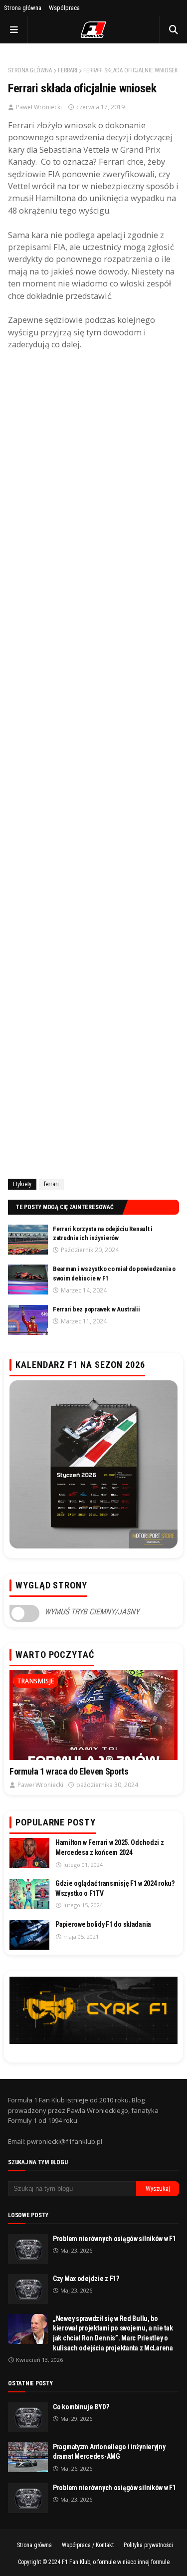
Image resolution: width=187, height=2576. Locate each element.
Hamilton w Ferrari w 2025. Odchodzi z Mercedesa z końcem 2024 (110, 1847)
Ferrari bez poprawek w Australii (96, 1309)
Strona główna (23, 8)
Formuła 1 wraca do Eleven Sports (69, 1771)
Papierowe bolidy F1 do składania (103, 1924)
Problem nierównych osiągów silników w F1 (114, 2239)
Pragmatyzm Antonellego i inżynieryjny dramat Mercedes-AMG (109, 2452)
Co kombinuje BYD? (81, 2407)
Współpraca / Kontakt (88, 2545)
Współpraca (64, 8)
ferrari (68, 70)
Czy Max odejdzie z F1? (86, 2279)
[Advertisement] (93, 763)
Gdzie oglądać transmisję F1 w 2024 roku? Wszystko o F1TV (115, 1888)
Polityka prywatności (148, 2545)
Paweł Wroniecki (39, 107)
